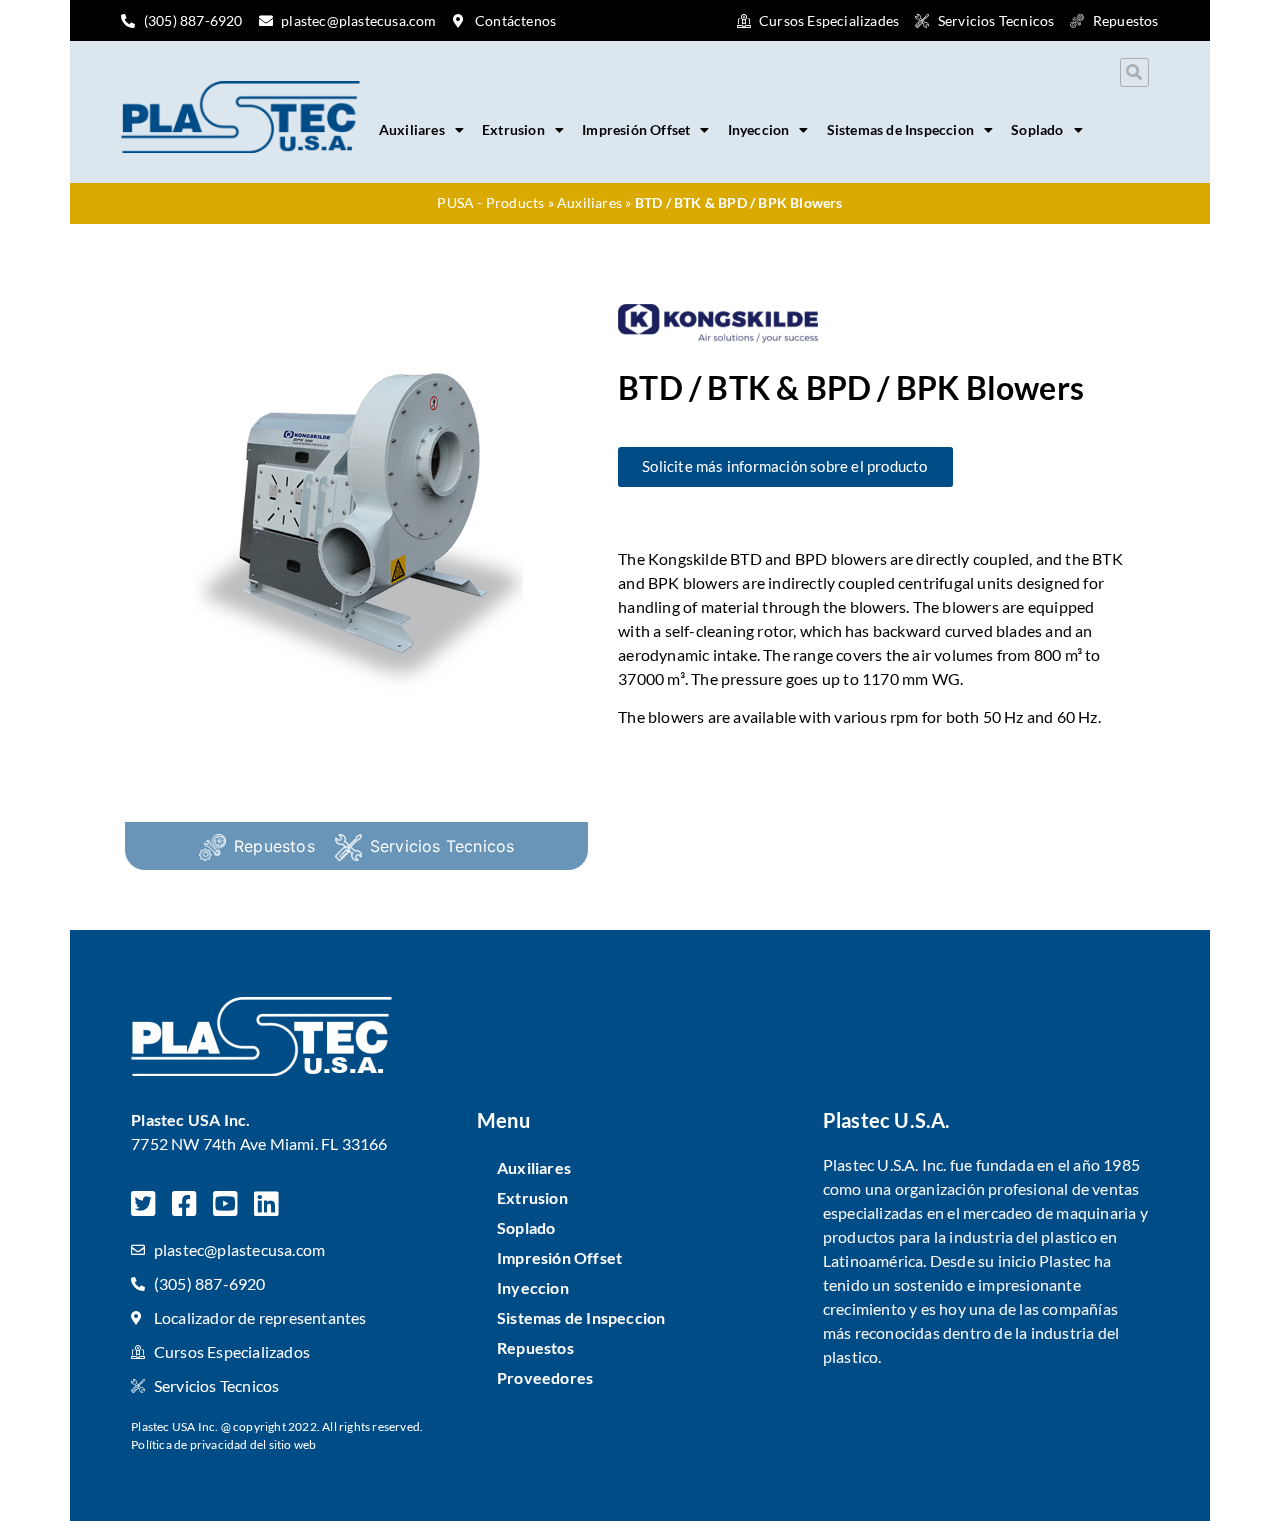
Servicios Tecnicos (442, 846)
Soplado (1037, 129)
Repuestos (274, 846)
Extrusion (513, 129)
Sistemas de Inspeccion (900, 129)
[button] (1134, 72)
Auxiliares (412, 129)
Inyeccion (759, 129)
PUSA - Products (490, 203)
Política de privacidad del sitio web (223, 1444)
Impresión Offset (636, 129)
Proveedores (545, 1377)
